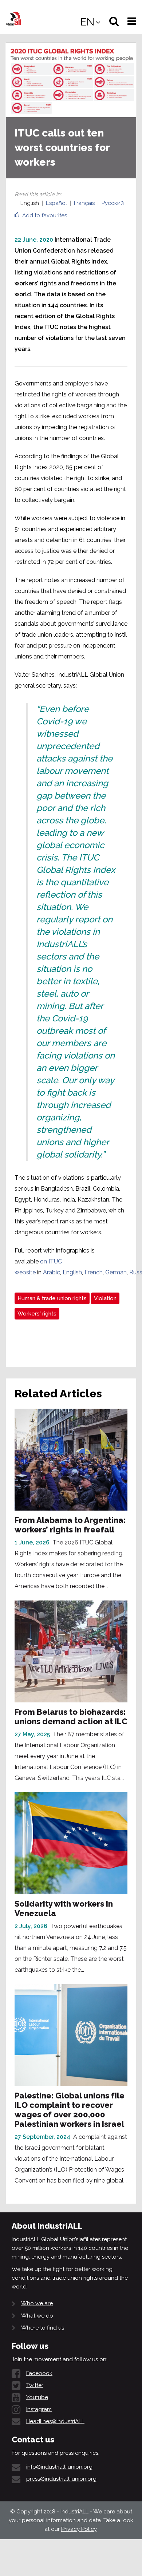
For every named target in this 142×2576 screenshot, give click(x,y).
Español (56, 203)
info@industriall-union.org (59, 2467)
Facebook (39, 2373)
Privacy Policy (79, 2529)
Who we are (37, 2303)
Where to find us (43, 2328)
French (94, 1272)
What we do (37, 2316)
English (72, 1272)
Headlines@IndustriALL (55, 2421)
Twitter (35, 2385)
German (116, 1272)
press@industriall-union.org (61, 2479)
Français (84, 203)
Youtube (37, 2397)
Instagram (39, 2409)
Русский (113, 203)
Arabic (52, 1272)
